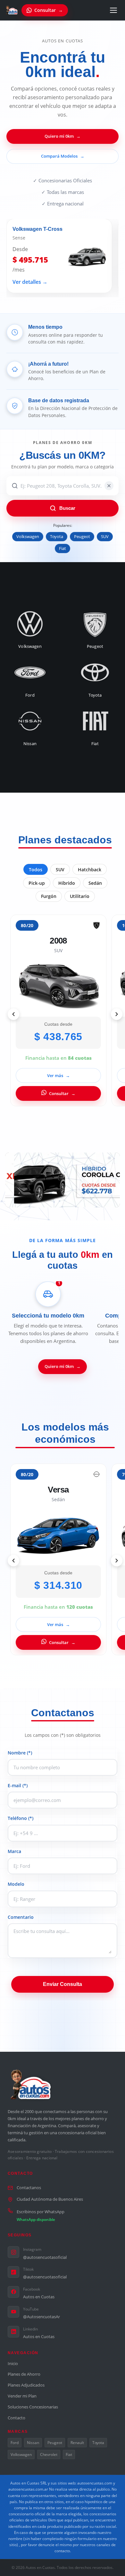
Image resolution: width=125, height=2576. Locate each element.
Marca (14, 1851)
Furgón (49, 896)
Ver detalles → (30, 282)
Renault (77, 2443)
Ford (15, 2443)
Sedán (95, 883)
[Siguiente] (117, 1014)
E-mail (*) (18, 1785)
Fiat (63, 548)
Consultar (62, 1093)
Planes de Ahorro (24, 2374)
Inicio (13, 2363)
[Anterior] (13, 1014)
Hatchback (90, 870)
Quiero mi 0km (63, 136)
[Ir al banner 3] (69, 1200)
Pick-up (37, 883)
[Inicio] (12, 10)
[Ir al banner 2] (63, 1200)
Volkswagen (28, 537)
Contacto (17, 2418)
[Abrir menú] (113, 10)
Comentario (21, 1917)
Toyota (57, 537)
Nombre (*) (20, 1753)
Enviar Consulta (63, 1984)
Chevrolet (49, 2454)
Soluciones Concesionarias (33, 2407)
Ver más (58, 1075)
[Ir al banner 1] (56, 1200)
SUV (105, 537)
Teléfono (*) (21, 1818)
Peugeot (82, 537)
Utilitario (80, 896)
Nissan (33, 2443)
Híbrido (67, 883)
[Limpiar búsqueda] (109, 486)
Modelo (16, 1884)
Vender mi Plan (22, 2396)
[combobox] (63, 486)
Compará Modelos (63, 156)
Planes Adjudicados (26, 2385)
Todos (36, 870)
